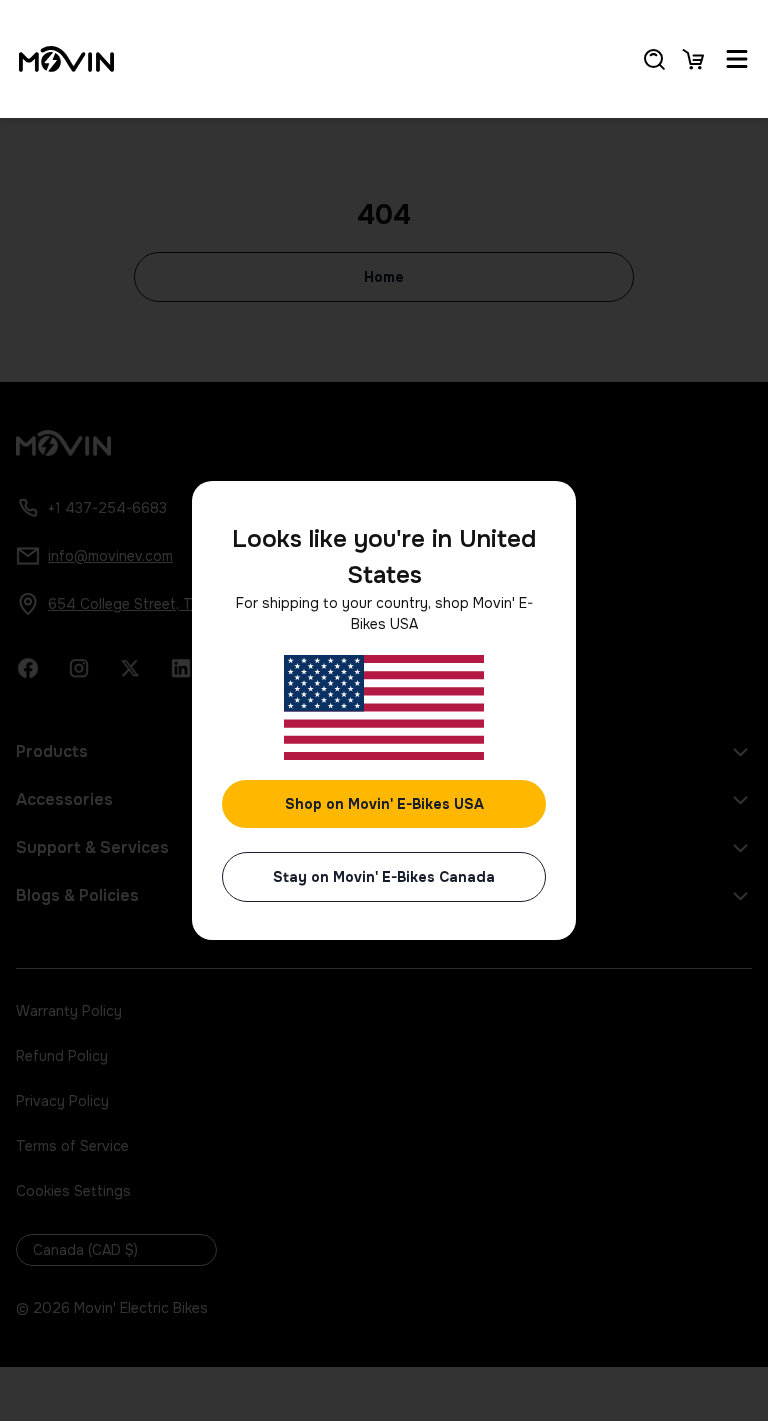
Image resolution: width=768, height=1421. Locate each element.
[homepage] (66, 59)
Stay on (384, 877)
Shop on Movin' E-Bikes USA (384, 804)
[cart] (693, 59)
